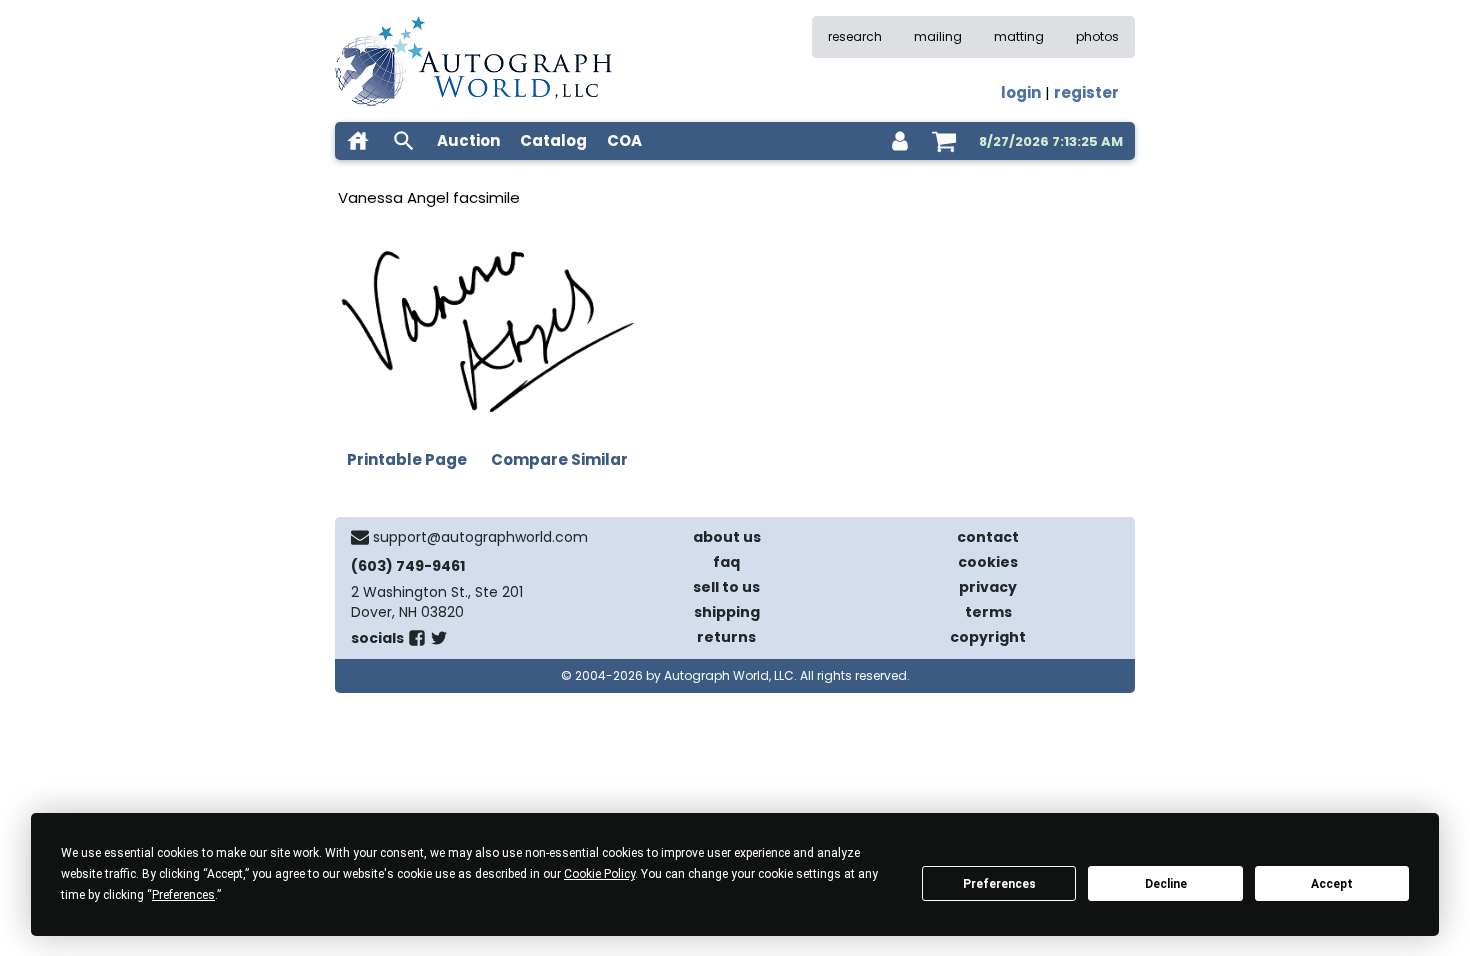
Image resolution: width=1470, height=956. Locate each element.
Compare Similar (559, 459)
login (1021, 92)
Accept (1332, 884)
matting (1019, 36)
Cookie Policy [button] (599, 874)
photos (1097, 36)
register (1086, 92)
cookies (988, 562)
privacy (988, 587)
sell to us (726, 587)
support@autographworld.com (480, 537)
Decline (1166, 884)
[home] (358, 141)
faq (726, 562)
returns (726, 637)
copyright (988, 637)
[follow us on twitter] (439, 642)
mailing (938, 36)
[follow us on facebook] (417, 642)
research (855, 36)
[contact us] (360, 537)
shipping (727, 612)
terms (988, 612)
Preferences (999, 884)
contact (988, 537)
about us (727, 537)
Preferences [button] (183, 895)
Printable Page (407, 459)
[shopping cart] (944, 141)
